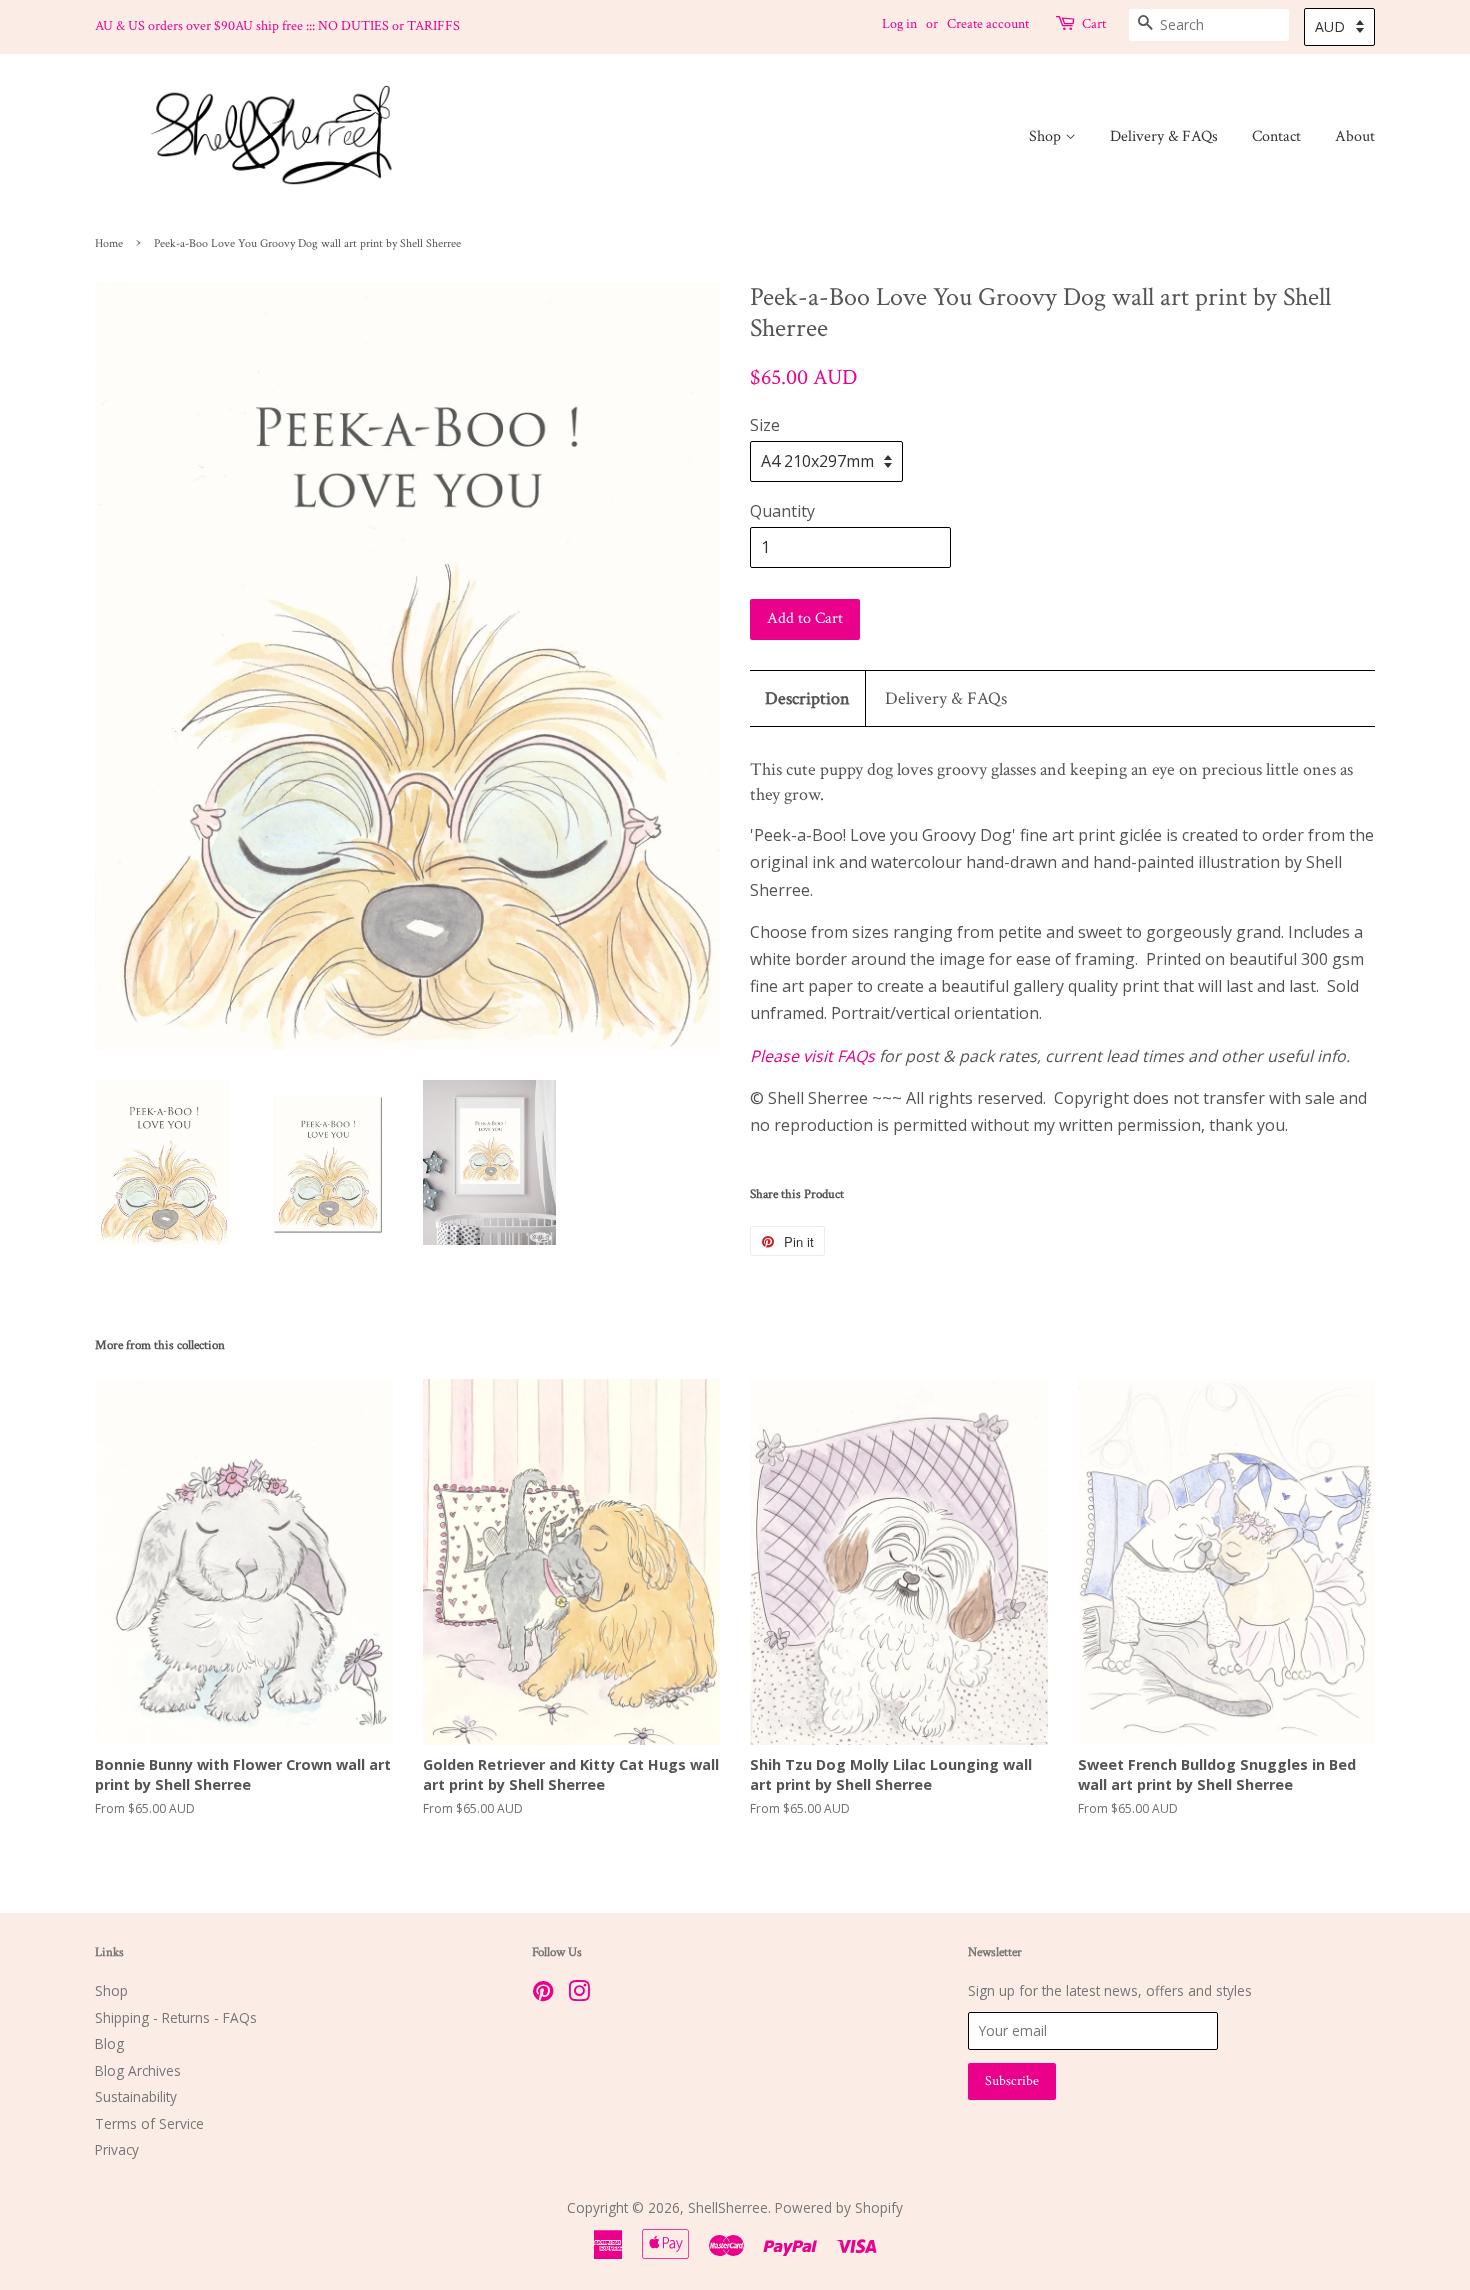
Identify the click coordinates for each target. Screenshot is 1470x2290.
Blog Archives (138, 2070)
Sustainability (136, 2096)
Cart (1094, 24)
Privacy (117, 2149)
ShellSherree (728, 2207)
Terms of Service (149, 2123)
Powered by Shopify (839, 2207)
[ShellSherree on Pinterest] (543, 1994)
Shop (1047, 136)
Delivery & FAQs (1164, 136)
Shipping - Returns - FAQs (176, 2017)
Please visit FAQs (812, 1056)
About (1355, 136)
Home (109, 243)
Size (765, 425)
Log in (899, 24)
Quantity (782, 511)
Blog (109, 2043)
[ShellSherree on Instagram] (579, 1994)
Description (807, 698)
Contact (1276, 136)
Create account (988, 24)
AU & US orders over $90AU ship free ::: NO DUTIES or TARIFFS (277, 26)
